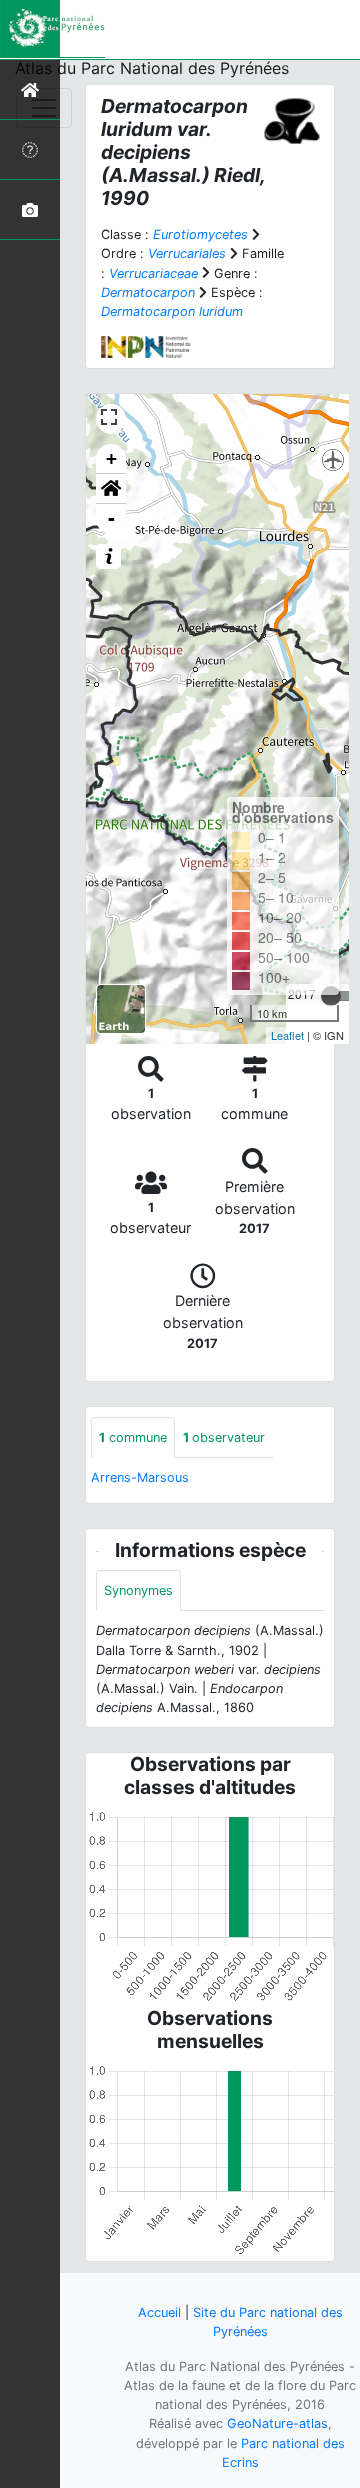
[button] (111, 489)
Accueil (159, 2312)
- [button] (111, 518)
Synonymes (138, 1590)
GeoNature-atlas (277, 2423)
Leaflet (287, 1035)
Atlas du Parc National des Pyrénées (152, 68)
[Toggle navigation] (44, 108)
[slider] (331, 996)
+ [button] (111, 458)
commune (133, 1437)
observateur (224, 1437)
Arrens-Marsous (140, 1477)
